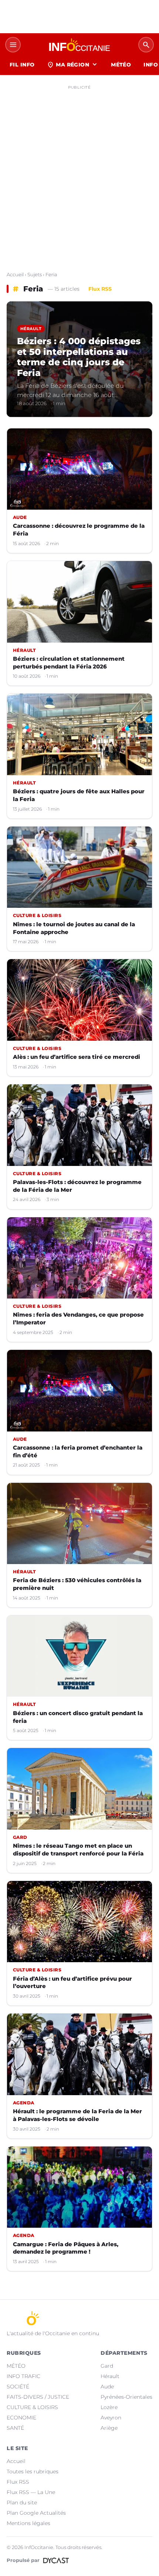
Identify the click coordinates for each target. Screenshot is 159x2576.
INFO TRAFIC (23, 2376)
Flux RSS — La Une (31, 2492)
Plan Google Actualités (36, 2513)
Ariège (109, 2428)
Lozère (109, 2407)
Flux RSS (100, 289)
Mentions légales (28, 2523)
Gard (107, 2366)
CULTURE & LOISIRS (32, 2407)
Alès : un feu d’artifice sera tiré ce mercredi (77, 1057)
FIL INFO (22, 65)
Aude (107, 2387)
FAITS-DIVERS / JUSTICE (38, 2397)
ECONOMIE (21, 2418)
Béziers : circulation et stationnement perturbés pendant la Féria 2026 (69, 663)
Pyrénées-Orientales (126, 2397)
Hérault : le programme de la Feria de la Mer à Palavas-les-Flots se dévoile (77, 2115)
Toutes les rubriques (33, 2471)
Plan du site (22, 2503)
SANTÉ (15, 2428)
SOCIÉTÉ (18, 2387)
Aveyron (111, 2418)
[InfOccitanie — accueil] (79, 45)
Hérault (110, 2376)
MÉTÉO (121, 65)
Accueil (15, 274)
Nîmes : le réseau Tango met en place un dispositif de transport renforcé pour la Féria (78, 1850)
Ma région (73, 65)
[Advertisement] (79, 172)
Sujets (35, 274)
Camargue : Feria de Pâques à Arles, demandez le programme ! (66, 2248)
